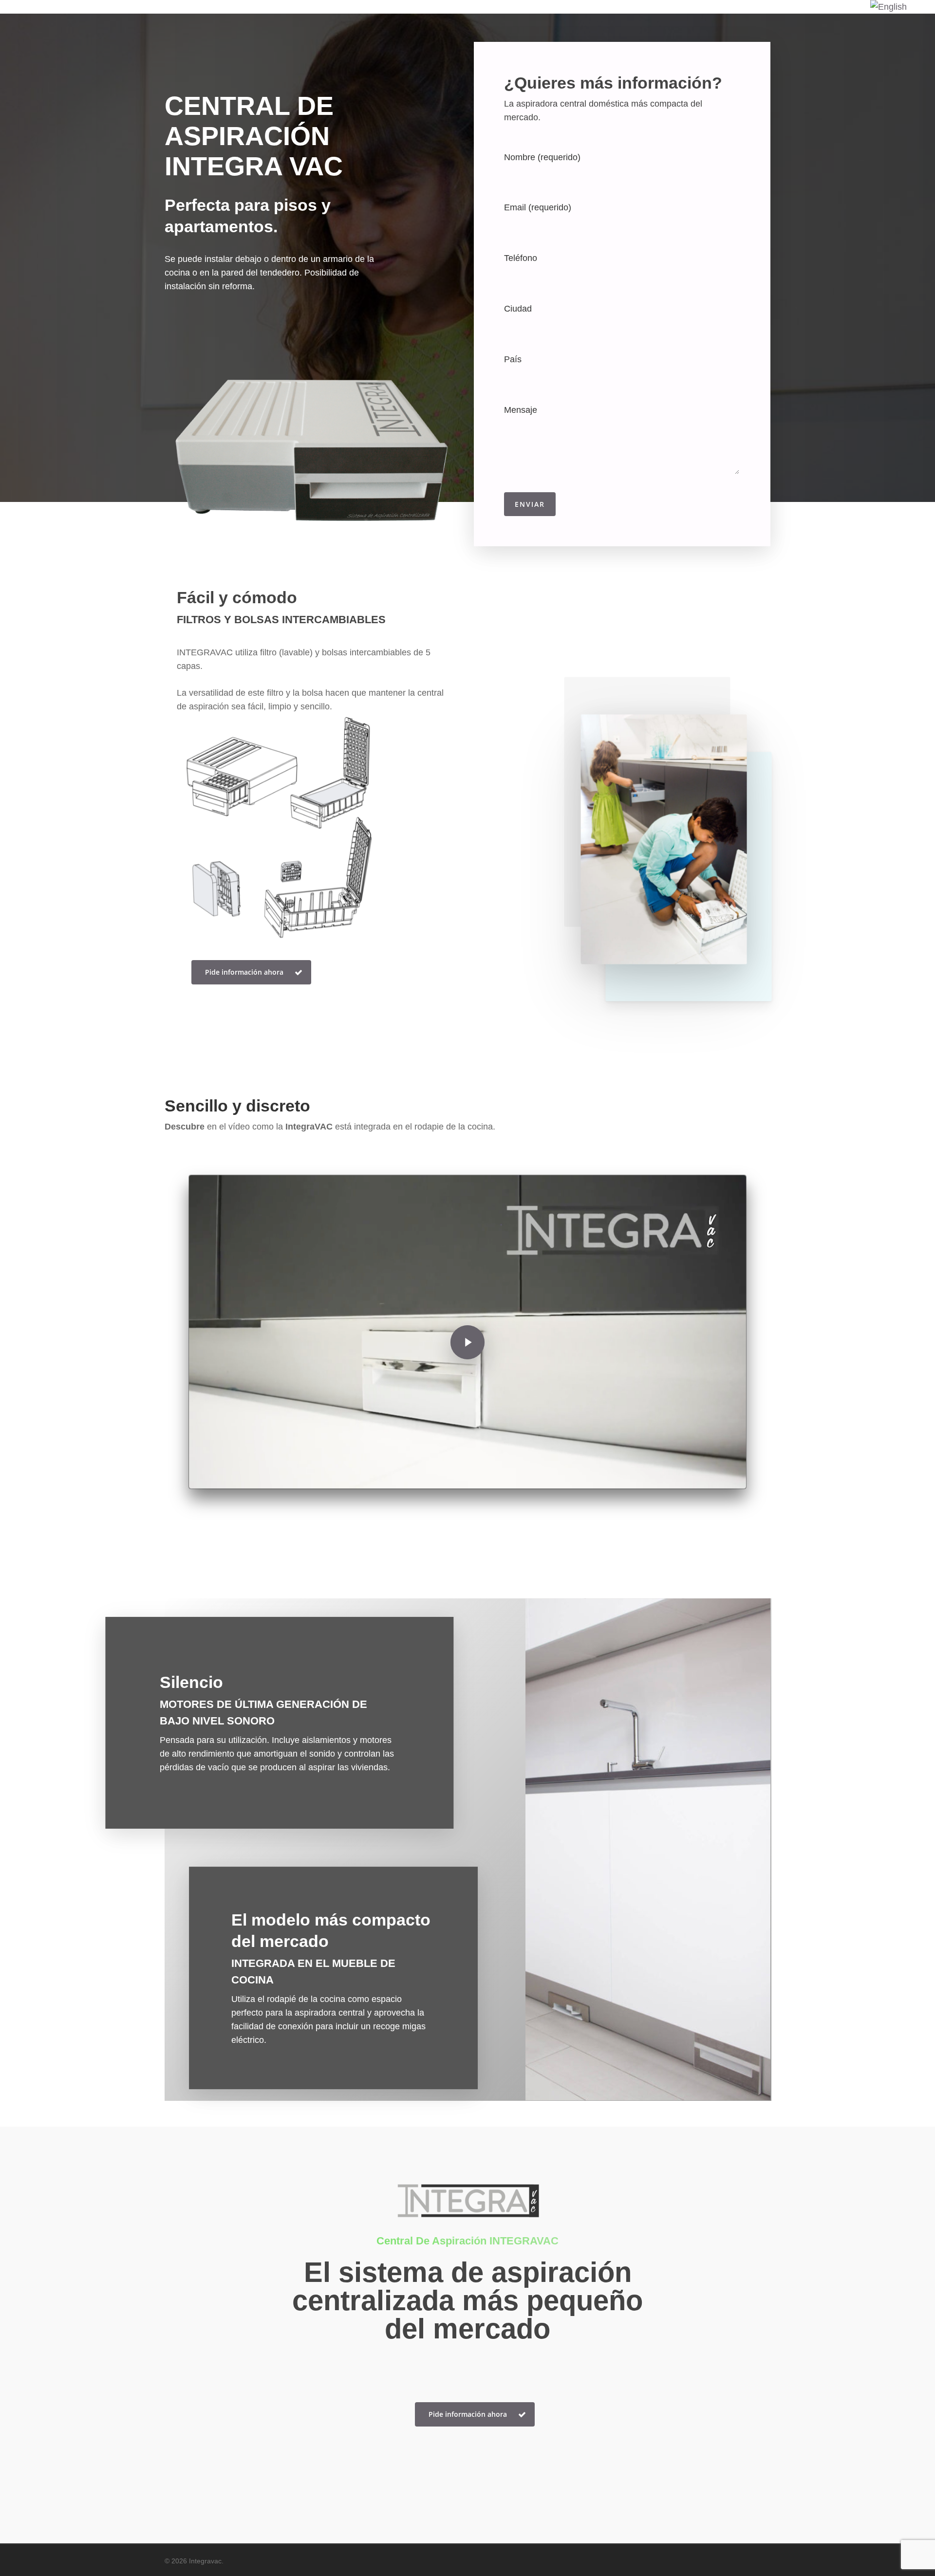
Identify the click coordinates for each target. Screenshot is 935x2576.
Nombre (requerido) (542, 157)
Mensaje (521, 410)
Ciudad (518, 309)
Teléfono (521, 258)
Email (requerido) (538, 207)
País (513, 359)
